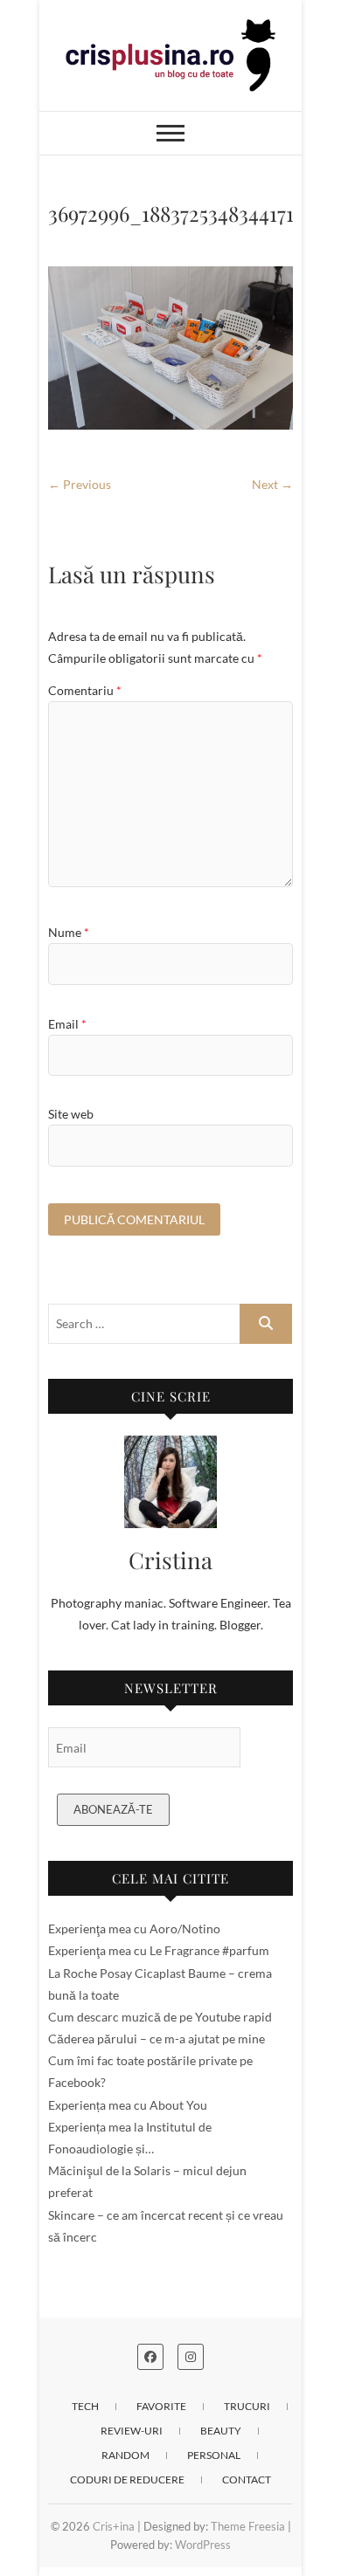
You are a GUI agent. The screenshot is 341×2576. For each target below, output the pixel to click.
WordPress (203, 2545)
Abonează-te (113, 1809)
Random (125, 2455)
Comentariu (85, 690)
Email (67, 1024)
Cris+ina (114, 2526)
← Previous (80, 484)
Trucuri (247, 2406)
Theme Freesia (248, 2526)
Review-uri (132, 2431)
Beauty (221, 2431)
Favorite (161, 2406)
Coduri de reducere (127, 2480)
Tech (85, 2406)
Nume (69, 932)
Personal (214, 2455)
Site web (71, 1114)
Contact (247, 2480)
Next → (272, 484)
